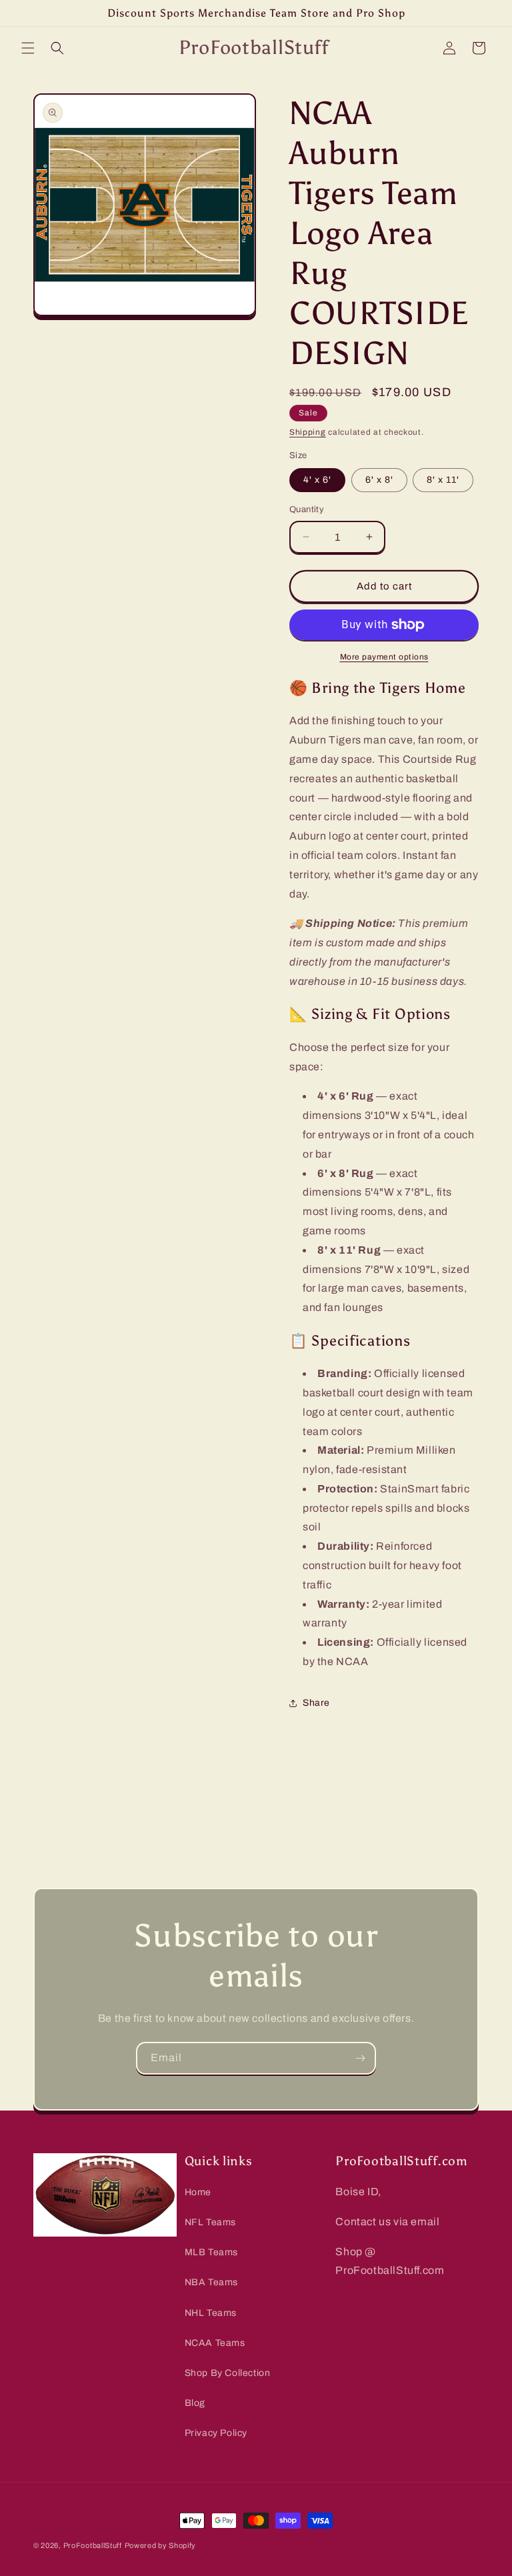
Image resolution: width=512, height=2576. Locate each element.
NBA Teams (211, 2282)
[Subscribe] (360, 2058)
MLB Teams (211, 2252)
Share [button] (316, 1703)
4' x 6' (317, 480)
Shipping (308, 432)
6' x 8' (379, 480)
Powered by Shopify (161, 2545)
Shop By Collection (228, 2373)
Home (198, 2192)
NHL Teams (211, 2313)
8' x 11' (443, 480)
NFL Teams (210, 2222)
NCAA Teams (215, 2343)
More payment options (384, 657)
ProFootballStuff (93, 2545)
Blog (195, 2403)
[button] (28, 48)
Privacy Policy (216, 2433)
